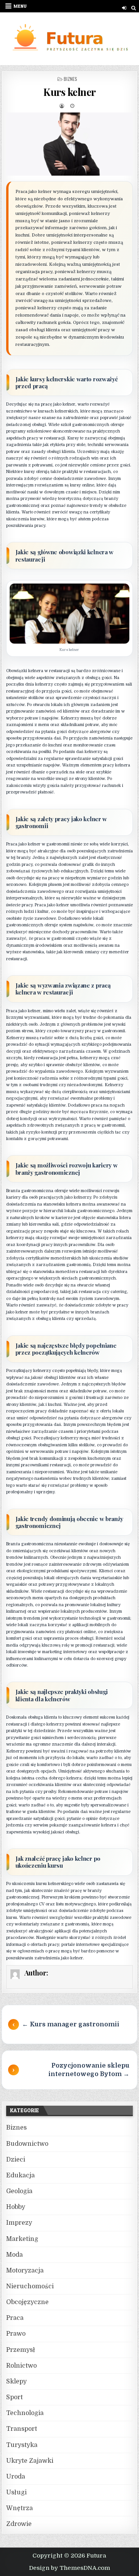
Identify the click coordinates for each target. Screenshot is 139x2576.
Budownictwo (27, 2144)
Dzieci (16, 2160)
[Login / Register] (124, 8)
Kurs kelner (69, 92)
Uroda (16, 2477)
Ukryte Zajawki (30, 2461)
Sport (14, 2397)
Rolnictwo (21, 2366)
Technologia (25, 2413)
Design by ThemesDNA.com (69, 2568)
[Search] (133, 8)
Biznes (70, 79)
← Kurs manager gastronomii (71, 2024)
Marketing (22, 2239)
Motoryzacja (25, 2271)
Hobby (16, 2207)
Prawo (16, 2334)
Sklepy (16, 2381)
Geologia (19, 2191)
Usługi (16, 2492)
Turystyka (22, 2445)
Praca (15, 2318)
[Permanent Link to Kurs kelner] (70, 144)
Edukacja (20, 2175)
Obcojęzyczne (27, 2302)
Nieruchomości (30, 2286)
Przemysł (21, 2350)
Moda (14, 2255)
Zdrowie (19, 2524)
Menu (20, 6)
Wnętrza (19, 2508)
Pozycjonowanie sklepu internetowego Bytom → (89, 2070)
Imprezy (19, 2223)
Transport (22, 2429)
